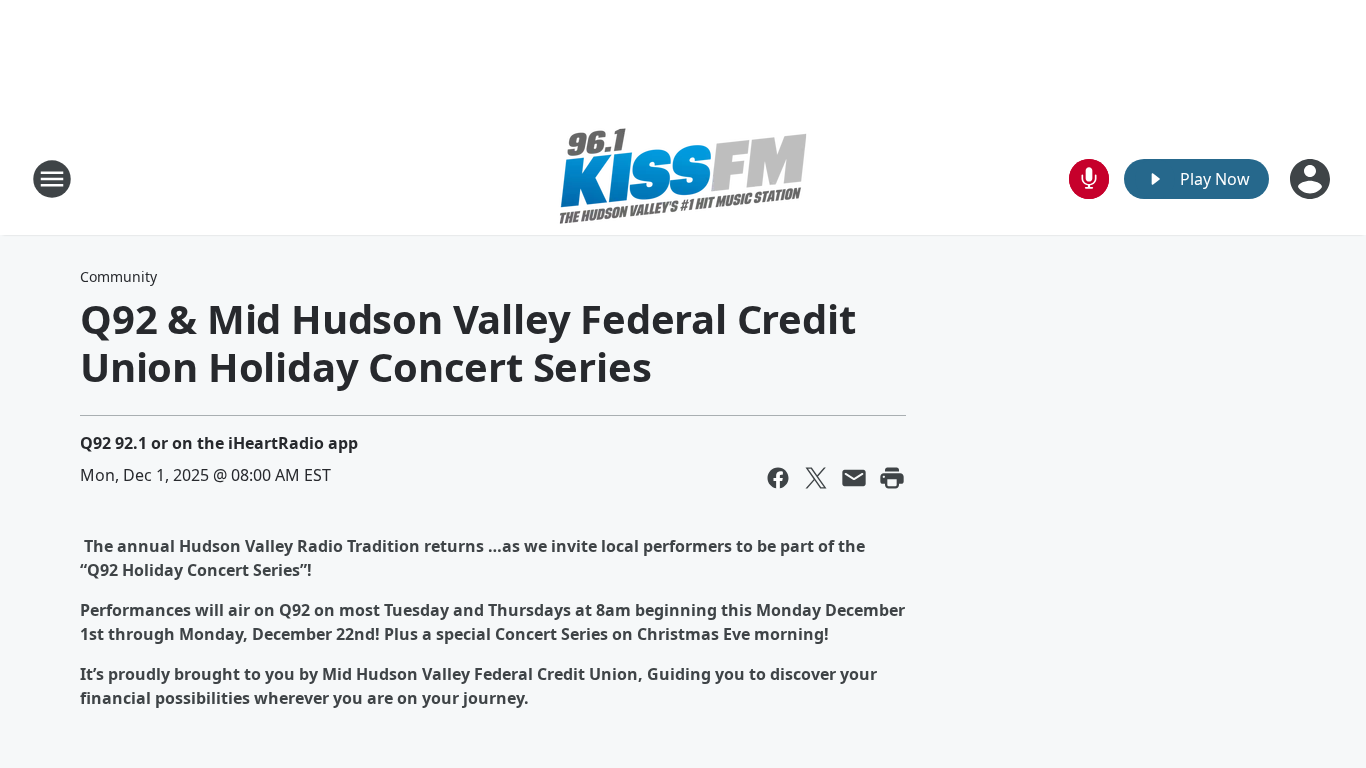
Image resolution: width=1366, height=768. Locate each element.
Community (118, 276)
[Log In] (1312, 179)
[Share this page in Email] (854, 478)
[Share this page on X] (816, 478)
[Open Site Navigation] (52, 179)
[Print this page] (892, 478)
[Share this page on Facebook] (778, 478)
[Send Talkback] (1089, 179)
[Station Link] (683, 178)
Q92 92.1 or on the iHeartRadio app (219, 443)
